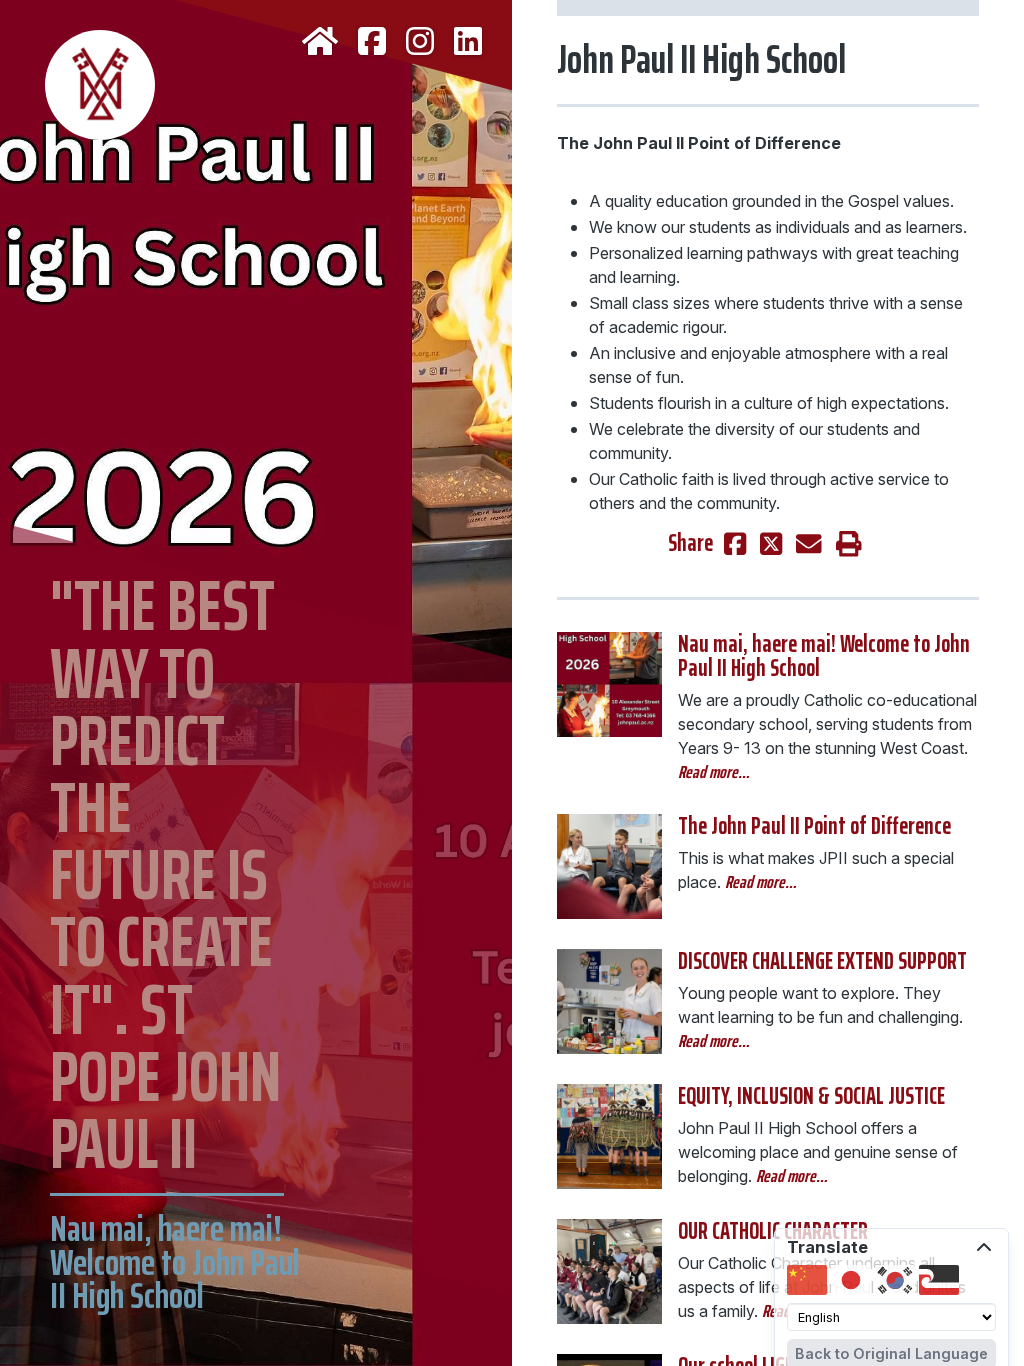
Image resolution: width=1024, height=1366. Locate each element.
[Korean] (895, 1280)
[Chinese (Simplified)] (807, 1280)
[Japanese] (851, 1280)
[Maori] (939, 1280)
